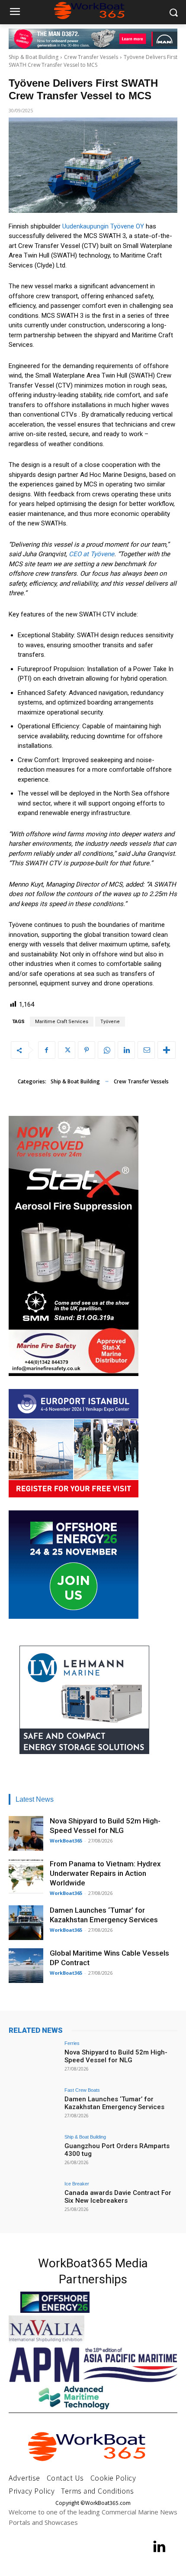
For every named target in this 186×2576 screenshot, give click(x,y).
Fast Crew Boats (82, 2090)
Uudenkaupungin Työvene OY (103, 226)
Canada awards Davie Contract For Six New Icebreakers (118, 2197)
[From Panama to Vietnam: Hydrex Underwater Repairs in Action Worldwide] (26, 1876)
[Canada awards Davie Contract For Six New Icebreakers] (34, 2201)
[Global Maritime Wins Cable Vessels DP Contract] (26, 1966)
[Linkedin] (126, 1050)
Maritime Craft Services (62, 1022)
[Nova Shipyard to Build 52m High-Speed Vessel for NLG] (26, 1833)
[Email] (146, 1050)
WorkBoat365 (66, 1841)
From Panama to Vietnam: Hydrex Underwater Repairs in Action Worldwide (105, 1873)
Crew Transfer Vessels (91, 57)
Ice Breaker (77, 2184)
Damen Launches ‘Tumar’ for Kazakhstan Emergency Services (114, 2103)
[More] (167, 1050)
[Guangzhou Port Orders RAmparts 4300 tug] (34, 2154)
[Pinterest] (87, 1050)
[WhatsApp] (106, 1050)
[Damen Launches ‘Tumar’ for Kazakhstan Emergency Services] (26, 1923)
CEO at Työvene (91, 554)
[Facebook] (47, 1050)
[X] (67, 1050)
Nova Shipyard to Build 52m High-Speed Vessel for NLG (116, 2056)
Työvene (110, 1022)
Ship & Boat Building (34, 57)
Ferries (72, 2043)
